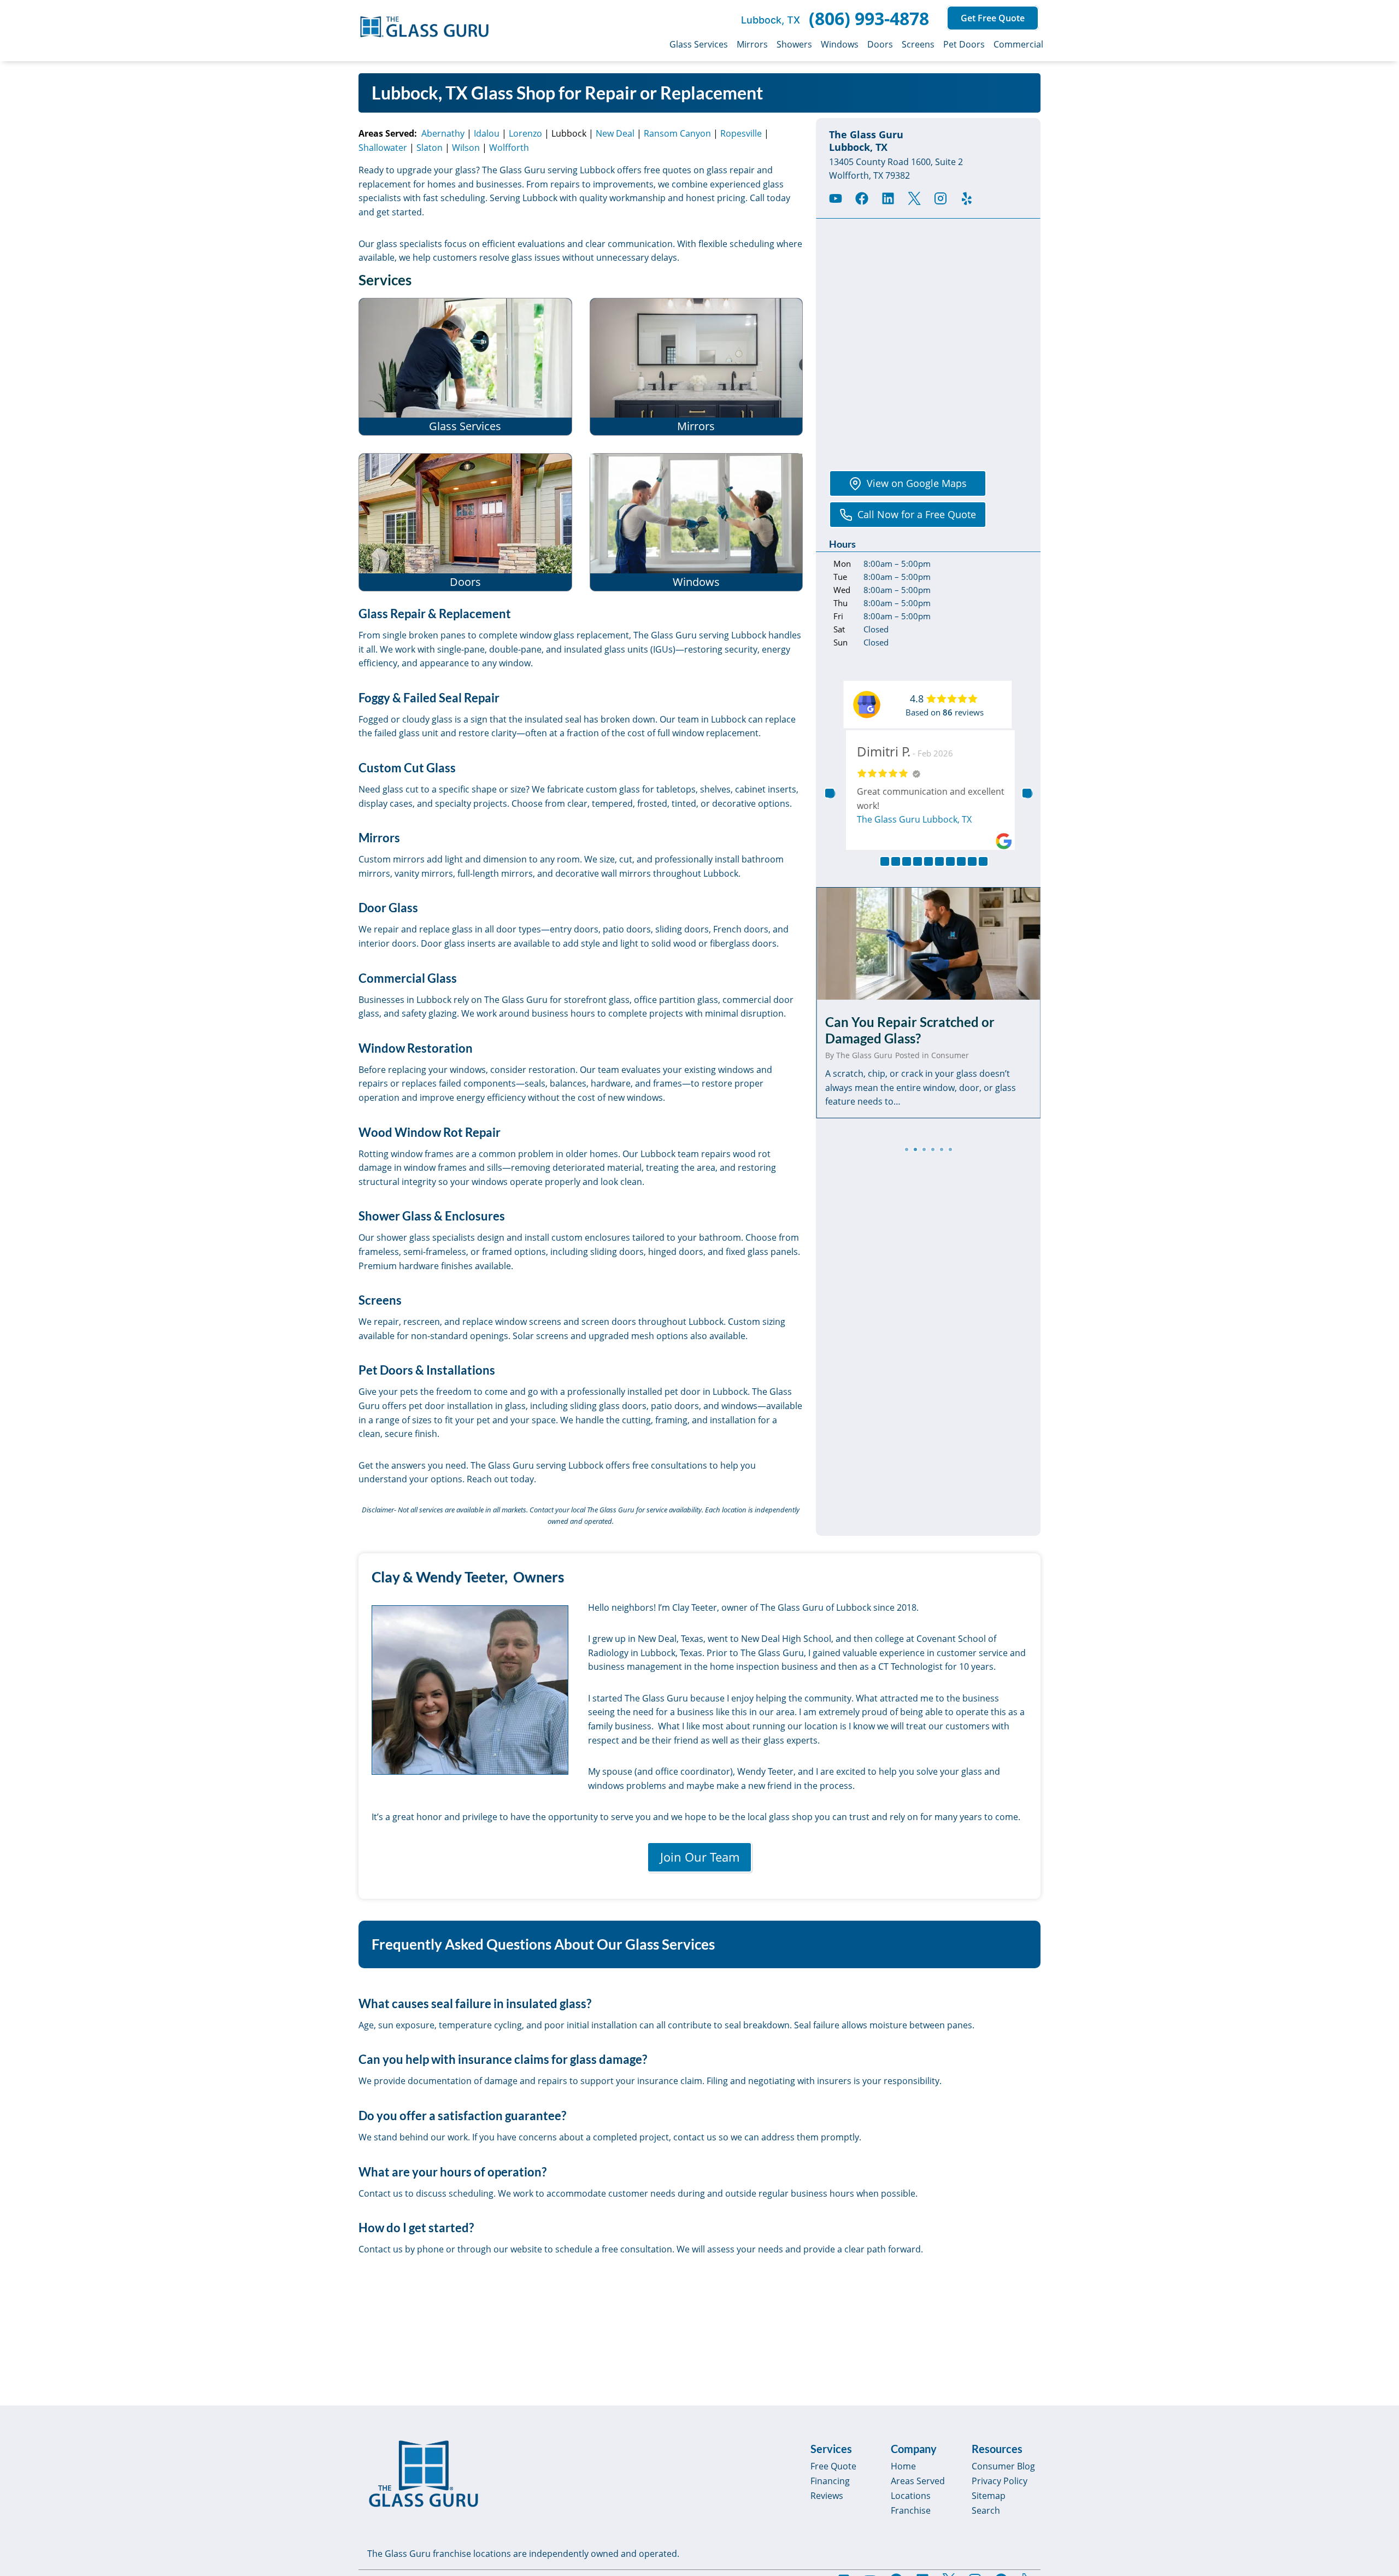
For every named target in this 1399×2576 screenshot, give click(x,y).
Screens (918, 44)
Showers (794, 44)
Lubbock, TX (771, 20)
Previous (830, 793)
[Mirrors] (696, 367)
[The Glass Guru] (424, 2474)
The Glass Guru (864, 1055)
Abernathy (443, 133)
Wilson (466, 148)
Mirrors (752, 44)
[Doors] (465, 522)
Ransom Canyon (677, 133)
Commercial (1018, 44)
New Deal (615, 133)
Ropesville (741, 133)
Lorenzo (525, 133)
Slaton (430, 148)
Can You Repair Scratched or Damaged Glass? (910, 1030)
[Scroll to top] (1378, 2474)
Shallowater (383, 148)
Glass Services (699, 44)
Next (1027, 793)
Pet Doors (964, 44)
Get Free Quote (993, 18)
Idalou (487, 133)
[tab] (907, 1149)
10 (983, 861)
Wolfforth (509, 148)
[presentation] (928, 943)
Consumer (950, 1055)
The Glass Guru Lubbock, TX (912, 819)
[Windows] (696, 522)
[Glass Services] (465, 367)
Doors (880, 44)
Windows (840, 44)
